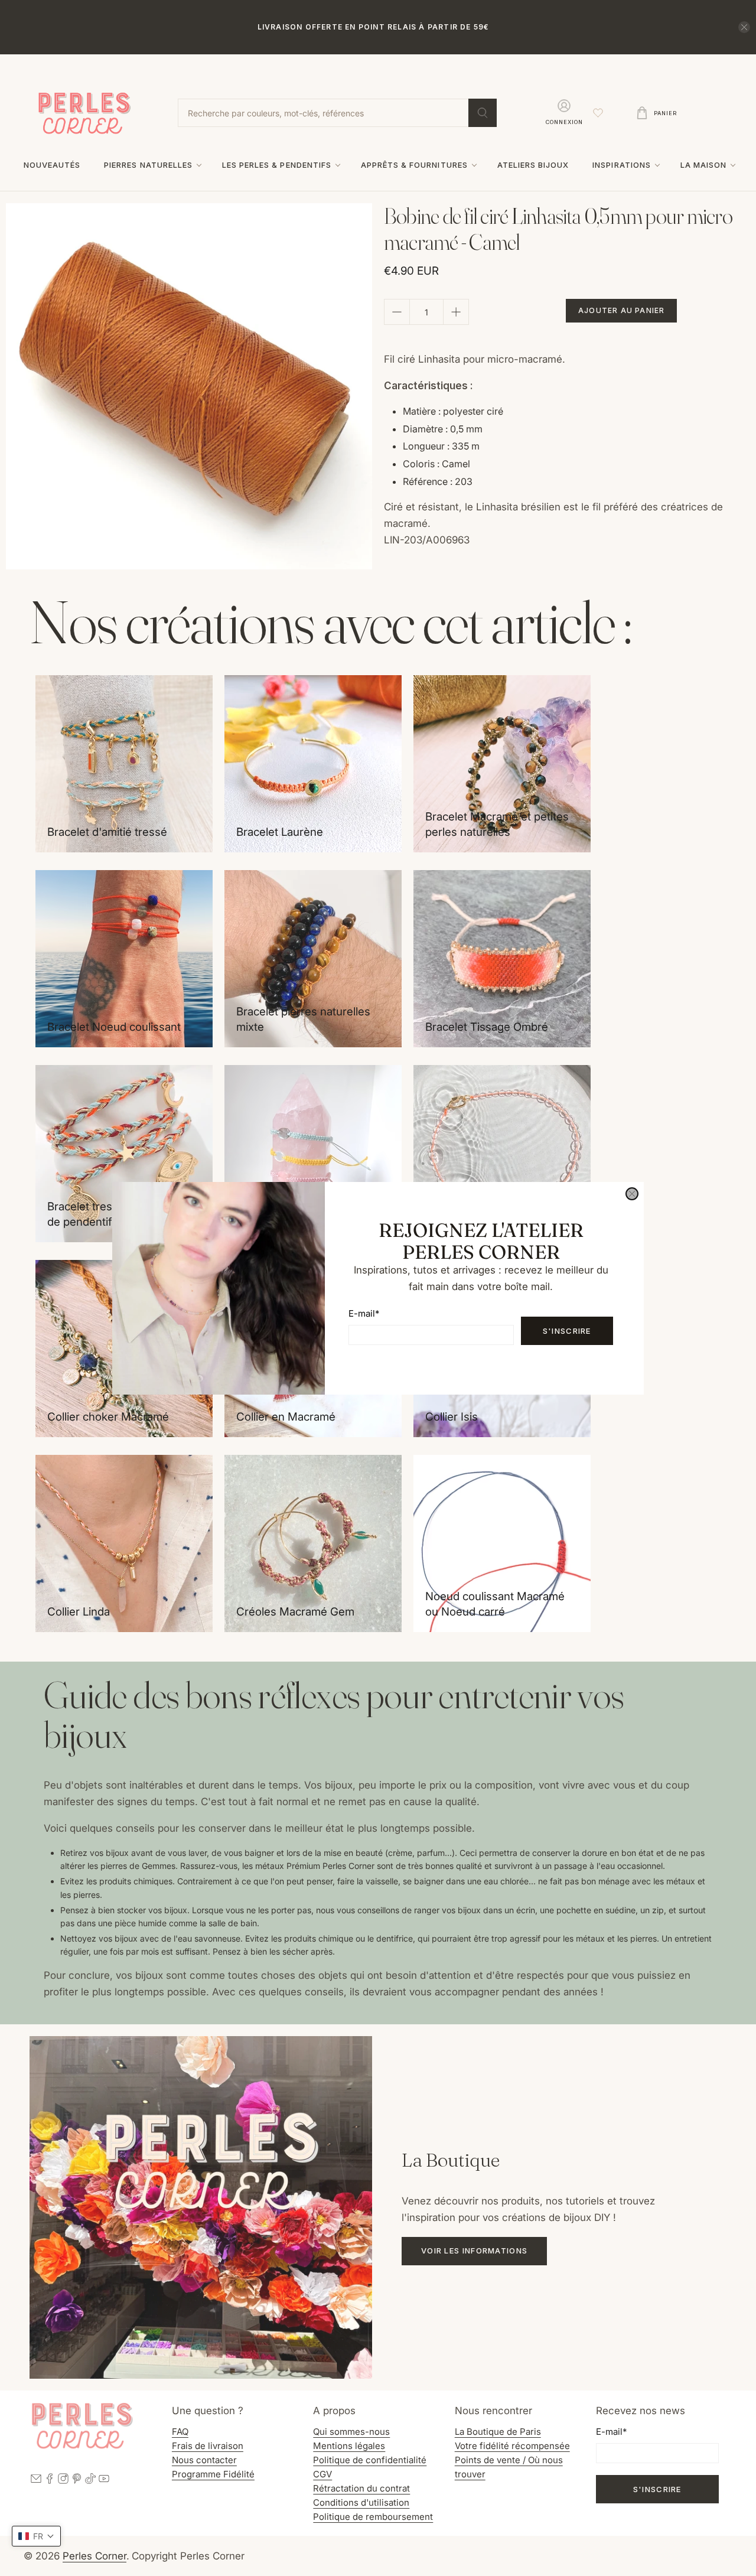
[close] (632, 1194)
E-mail (364, 1313)
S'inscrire (567, 1330)
